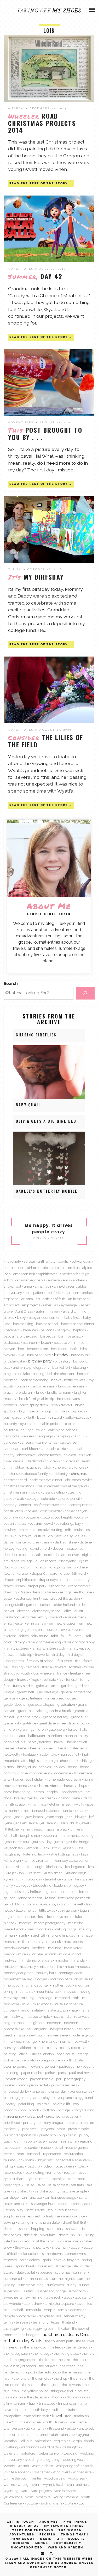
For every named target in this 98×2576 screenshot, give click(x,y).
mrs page (45, 1998)
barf (61, 1336)
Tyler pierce (77, 2422)
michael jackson (44, 1954)
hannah (71, 1736)
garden (67, 1686)
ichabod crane (69, 1798)
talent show (33, 2304)
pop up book (29, 2110)
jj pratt (62, 1829)
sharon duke (50, 2222)
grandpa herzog (56, 1717)
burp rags (77, 1411)
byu (23, 1424)
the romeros (42, 2378)
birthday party (40, 1361)
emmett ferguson (63, 1623)
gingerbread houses (61, 1698)
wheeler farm (42, 2466)
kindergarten (75, 1867)
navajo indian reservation (72, 2016)
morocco (12, 1985)
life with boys (48, 1904)
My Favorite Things (64, 2526)
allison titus (71, 1268)
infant (34, 1804)
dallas (80, 1536)
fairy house (40, 1636)
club (21, 1498)
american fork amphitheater (35, 1274)
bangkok (64, 1330)
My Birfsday (36, 577)
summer (80, 2272)
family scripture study (49, 1648)
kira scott (34, 1873)
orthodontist (75, 2060)
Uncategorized (27, 2548)
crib (68, 1530)
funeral (72, 1679)
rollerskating (34, 2172)
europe (53, 1630)
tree (68, 2416)
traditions (58, 2410)
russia (82, 2172)
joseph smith (30, 1835)
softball (11, 2254)
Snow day (23, 2247)
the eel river (85, 2341)
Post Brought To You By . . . (45, 433)
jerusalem (48, 1823)
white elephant (17, 2472)
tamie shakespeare (59, 2304)
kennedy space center (71, 1860)
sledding (12, 2241)
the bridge (28, 2335)
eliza (68, 1611)
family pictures (17, 1648)
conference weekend (50, 1505)
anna (28, 1286)
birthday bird (81, 1355)
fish (78, 1661)
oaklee (39, 2048)
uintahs (38, 2428)
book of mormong (34, 1380)
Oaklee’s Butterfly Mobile (47, 1191)
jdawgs (81, 1817)
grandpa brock (29, 1717)
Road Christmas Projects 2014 (42, 123)
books (56, 1380)
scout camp (68, 2210)
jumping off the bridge (72, 1842)
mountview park (49, 1991)
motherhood (62, 1985)
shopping (37, 2229)
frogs (35, 1679)
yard (25, 2491)
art (38, 1299)
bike (21, 1355)
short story (55, 2229)
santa (83, 2197)
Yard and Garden (65, 2548)
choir (48, 1467)
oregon (46, 2060)
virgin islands (83, 2441)
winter (36, 2478)
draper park (37, 1586)
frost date (49, 1679)
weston (23, 2466)
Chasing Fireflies (36, 1035)
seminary (64, 2216)
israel (66, 1804)
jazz (69, 1817)
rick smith (26, 2160)
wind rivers (61, 2472)
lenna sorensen (30, 1898)
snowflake (41, 2247)
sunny (71, 2285)
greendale (67, 1723)
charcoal (76, 1449)
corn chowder (51, 1511)
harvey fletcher (39, 1742)
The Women (70, 2530)
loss (41, 1917)
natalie (37, 2010)
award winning (75, 1311)
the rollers (21, 2378)
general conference (76, 1692)
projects (47, 2129)
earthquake (83, 1592)
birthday (61, 1355)
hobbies (45, 1767)
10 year (30, 1261)
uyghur (84, 2435)
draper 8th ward (73, 1573)
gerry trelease (32, 1698)
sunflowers (55, 2285)
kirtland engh (76, 1873)
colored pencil (69, 1498)
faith (55, 1636)
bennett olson (38, 1349)
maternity (36, 1942)
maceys (25, 1923)
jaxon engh (54, 1817)
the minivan (48, 2366)
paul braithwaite (82, 2073)
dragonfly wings (63, 1567)
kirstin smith (53, 1873)
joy (49, 1842)
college (33, 1498)
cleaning (75, 1492)
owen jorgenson (44, 2066)
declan (60, 1555)
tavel (81, 2304)
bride (40, 1392)
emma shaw (36, 1623)
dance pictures (28, 1542)
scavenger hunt (43, 2204)
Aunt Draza (24, 1311)
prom (61, 2129)
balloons (47, 1330)
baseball (74, 1336)
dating (22, 1548)
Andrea (17, 108)
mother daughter (36, 1985)
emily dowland (50, 1617)
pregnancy (15, 2116)
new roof (36, 2035)
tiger (33, 2403)
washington (71, 2447)
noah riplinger (27, 2041)
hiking (87, 1761)
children (51, 1461)
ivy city (79, 1804)
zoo (82, 2503)
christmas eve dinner (46, 1480)
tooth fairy (40, 2410)
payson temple (42, 2079)
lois (17, 1917)
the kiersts (47, 2360)
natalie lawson (57, 2010)
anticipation (34, 1293)
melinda (55, 1948)
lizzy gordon (67, 1910)
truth (48, 2422)
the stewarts (71, 2385)
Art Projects (71, 2539)
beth (74, 1349)
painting (12, 2073)
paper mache (32, 2073)
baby (22, 1318)
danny (47, 1542)
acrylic (64, 1261)
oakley (52, 2048)
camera (28, 1436)
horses (39, 1792)
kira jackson (15, 1873)
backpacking (23, 1324)
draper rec (57, 1586)
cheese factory (50, 1455)
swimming (34, 2297)
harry (84, 1736)
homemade (62, 1773)
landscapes (84, 1879)
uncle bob (87, 2428)
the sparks (30, 2385)
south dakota (30, 2260)
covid (49, 1523)
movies (70, 1991)
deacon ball (76, 1548)
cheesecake (26, 1455)
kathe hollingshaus (63, 1854)
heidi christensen (71, 1748)
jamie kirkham (74, 1811)
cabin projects (51, 1424)
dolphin (27, 1567)
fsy (61, 1679)
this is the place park (34, 2397)
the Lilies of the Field (46, 741)
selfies (27, 2216)
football (75, 1667)
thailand (69, 2322)
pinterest (39, 2091)
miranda (78, 1960)
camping (63, 1436)
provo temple (78, 2129)
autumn (42, 1311)
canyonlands (47, 1442)
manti (22, 1935)
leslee (50, 1898)
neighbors (36, 2023)
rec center (30, 2147)
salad (30, 2185)
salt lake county (47, 2191)
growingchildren (33, 1729)
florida (47, 1667)
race (41, 2141)
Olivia (16, 569)
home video (27, 1786)
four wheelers (44, 1673)
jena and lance (26, 1823)
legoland (51, 1892)
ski (80, 2235)
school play (14, 2210)
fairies (24, 1636)
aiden (20, 1268)
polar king (26, 2104)
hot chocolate (72, 1792)
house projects (25, 1798)
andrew (79, 1280)
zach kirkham (51, 2503)
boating (39, 1374)
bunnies (61, 1411)
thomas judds (77, 2397)
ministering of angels (36, 1960)
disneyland (68, 1561)
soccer (76, 2247)
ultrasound (56, 2428)
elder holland (65, 1605)
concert (25, 1505)
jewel (85, 1823)
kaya (85, 1854)
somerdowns (52, 2254)
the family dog (35, 2347)
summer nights (62, 2279)
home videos (50, 1786)
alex (56, 1268)
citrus (35, 1492)
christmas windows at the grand (62, 1486)
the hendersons (78, 2347)
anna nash (43, 1286)
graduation (66, 1704)
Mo (60, 1967)
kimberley (54, 1867)
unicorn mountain (19, 2435)
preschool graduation (63, 2116)
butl (31, 1417)
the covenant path (59, 2341)
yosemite (43, 2497)
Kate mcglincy (34, 1854)
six (73, 2235)
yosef (29, 2497)
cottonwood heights (57, 1517)
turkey (60, 2422)
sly (59, 2241)
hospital (53, 1792)
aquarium (71, 1293)
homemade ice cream (64, 1779)
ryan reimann (38, 2179)
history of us (26, 1767)
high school (38, 1761)
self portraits (44, 2216)
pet (59, 2079)
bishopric (80, 1361)
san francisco (32, 2197)
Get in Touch (20, 2522)
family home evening (44, 1642)
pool (76, 2104)
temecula (34, 2310)
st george (45, 2272)
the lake (64, 2360)
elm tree (29, 1617)
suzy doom (77, 2291)
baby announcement (45, 1318)
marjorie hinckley (62, 1935)
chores (81, 1467)
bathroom (30, 1342)
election (23, 1611)
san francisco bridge (60, 2197)
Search (11, 984)
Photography (67, 2543)
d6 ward (55, 1536)
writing (23, 2484)
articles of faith (54, 1299)
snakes (87, 2241)
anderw (54, 1280)
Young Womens (66, 2497)
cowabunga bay (68, 1523)
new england (37, 2029)
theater (64, 2328)
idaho (87, 1798)
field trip (26, 1654)
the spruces (50, 2385)
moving (84, 1991)
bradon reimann (42, 1386)
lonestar (29, 1917)
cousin (81, 1517)
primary (29, 2123)
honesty (70, 1786)
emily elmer (74, 1617)
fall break (76, 1636)
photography (75, 2079)
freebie (75, 1673)
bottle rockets (74, 1380)
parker (50, 2073)
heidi (52, 1748)
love (50, 1917)
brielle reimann (59, 1392)
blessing (79, 1367)
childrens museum (76, 1461)
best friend (59, 1349)
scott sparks (35, 2210)
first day (58, 1654)
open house (66, 2054)
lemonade (68, 1892)
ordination (30, 2060)
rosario (69, 2172)
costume (32, 1517)
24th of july (47, 1261)
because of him (66, 1342)
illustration (18, 1804)
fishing (18, 1667)
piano (22, 2085)
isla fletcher (50, 1804)
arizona (27, 1299)
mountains (25, 1991)
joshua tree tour (18, 1842)
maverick (54, 1942)
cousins (36, 1523)
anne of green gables (70, 1286)
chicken (70, 1455)
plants (35, 2098)
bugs (48, 1411)
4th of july (13, 1261)
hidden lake (48, 1754)
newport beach (62, 2029)
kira (91, 1867)
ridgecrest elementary (73, 2160)
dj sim (84, 1561)
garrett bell (26, 1692)
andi (67, 1280)
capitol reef (69, 1442)
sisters (63, 2235)
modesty (84, 1967)
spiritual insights (67, 2260)
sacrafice (58, 2179)
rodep (81, 2166)
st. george (63, 2266)
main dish (76, 1923)
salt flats (77, 2185)
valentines (43, 2441)
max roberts (73, 1942)
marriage (85, 1935)
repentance (52, 2154)
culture (40, 1536)
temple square (50, 2316)
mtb (76, 1998)
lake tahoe (53, 1879)
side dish (30, 2235)
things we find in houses (70, 2391)
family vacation (80, 1648)
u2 (28, 2428)
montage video (70, 1973)
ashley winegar (66, 1305)
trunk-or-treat (31, 2422)
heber (23, 1748)
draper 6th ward (45, 1573)
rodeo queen (64, 2166)
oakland (25, 2048)
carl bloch (30, 1449)
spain (47, 2260)
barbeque (48, 1336)
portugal (64, 2110)
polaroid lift (61, 2104)
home (73, 1767)
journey (38, 1842)
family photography (79, 1642)
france (62, 1673)
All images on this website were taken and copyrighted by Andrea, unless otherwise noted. (49, 2563)
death (37, 1555)
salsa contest (58, 2185)
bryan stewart (61, 1405)
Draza (24, 1592)
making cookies (39, 1929)
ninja (9, 2041)
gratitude (29, 1723)
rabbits (30, 2141)
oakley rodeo (70, 2048)
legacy (79, 1885)
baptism (80, 1330)
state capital (26, 2272)
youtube (31, 2503)
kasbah (68, 1848)
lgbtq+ (17, 1904)
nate (74, 2010)
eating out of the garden (62, 1598)
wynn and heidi (78, 2484)
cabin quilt (73, 1424)
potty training (84, 2110)
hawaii (59, 1742)
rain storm (69, 2141)
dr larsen (50, 1592)
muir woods (42, 2004)
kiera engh (35, 1867)
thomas (58, 2397)
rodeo (47, 2166)
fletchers (32, 1667)
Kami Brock (51, 1848)
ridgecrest (45, 2160)
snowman (60, 2247)
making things (65, 1929)
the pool (29, 2372)
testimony (41, 2322)
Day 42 (35, 276)
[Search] (85, 993)
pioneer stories (81, 2091)
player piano (62, 2098)
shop (23, 2229)
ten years (23, 2322)
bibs (83, 1349)
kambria (32, 1848)
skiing (90, 2235)
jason (18, 1817)
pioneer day (57, 2091)
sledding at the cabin (38, 2241)
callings (27, 1430)
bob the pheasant (61, 1374)
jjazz (51, 1829)
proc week (30, 2129)
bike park (34, 1355)
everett (79, 1630)
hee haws (38, 1748)
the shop (60, 2378)
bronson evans (68, 1399)
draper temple (79, 1586)
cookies (32, 1511)
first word (65, 1661)
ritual (20, 2166)
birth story (62, 1361)
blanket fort (61, 1367)
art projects (31, 1305)
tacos (68, 2297)
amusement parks (31, 1280)
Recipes (47, 2535)
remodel (34, 2154)
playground (84, 2098)
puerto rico (47, 2135)
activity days (81, 1261)
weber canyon (50, 2453)
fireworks (42, 1654)
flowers (61, 1667)
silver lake (48, 2235)
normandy (49, 2041)
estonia (39, 1630)
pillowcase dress (64, 2085)
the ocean (68, 2366)
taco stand (83, 2297)
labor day (35, 1879)
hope (83, 1786)
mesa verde (73, 1948)
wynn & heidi (53, 2484)
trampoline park (36, 2416)
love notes (64, 1917)
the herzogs (42, 2353)
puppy (84, 2135)
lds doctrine (42, 1885)
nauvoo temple (38, 2016)
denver (74, 1555)
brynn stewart (30, 1411)
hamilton (55, 1736)
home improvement (34, 1773)
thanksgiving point (41, 2328)
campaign (45, 1436)
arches (87, 1293)
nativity (18, 2016)
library (30, 1904)
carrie (61, 1449)
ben (21, 1349)
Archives (49, 2522)
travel (57, 2416)
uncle (71, 2428)
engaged (24, 1630)
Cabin (46, 2539)
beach (46, 1342)
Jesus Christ (68, 1823)
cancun (79, 1436)
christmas (79, 1474)
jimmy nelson (34, 1829)
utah (54, 2435)
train (71, 2410)
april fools (53, 1293)
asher (47, 1305)
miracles (62, 1960)
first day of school (41, 1661)
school (63, 2204)
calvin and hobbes (63, 1430)
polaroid (43, 2104)
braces (22, 1386)
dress (36, 1592)
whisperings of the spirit (74, 2466)
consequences (81, 1505)
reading (86, 2141)
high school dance (65, 1761)
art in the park (79, 1299)
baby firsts (72, 1318)
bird (48, 1355)
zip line (70, 2503)
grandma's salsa (31, 1711)
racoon (53, 2141)
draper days (48, 1580)
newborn (54, 2023)
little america (26, 1910)
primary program (52, 2123)
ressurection (73, 2154)
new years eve (57, 2035)
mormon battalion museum (72, 1979)
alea (46, 1268)
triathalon (81, 2416)
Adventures (22, 269)
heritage (29, 1754)
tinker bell (22, 2410)
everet (66, 1630)
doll (16, 1567)
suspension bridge (51, 2291)
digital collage (22, 1561)
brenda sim (24, 1392)
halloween (37, 1736)
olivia (23, 2054)
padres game (69, 2066)
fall (63, 1636)
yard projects (41, 2491)
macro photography (50, 1923)
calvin (41, 1430)
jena (9, 1823)
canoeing (27, 1442)
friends (22, 1679)
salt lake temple (75, 2191)
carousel (47, 1449)
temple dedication (72, 2310)
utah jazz (68, 2435)
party (62, 2073)
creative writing (50, 1530)
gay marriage (48, 1692)
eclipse (46, 1605)
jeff (91, 1817)
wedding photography (42, 2460)
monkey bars (46, 1973)
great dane (47, 1723)
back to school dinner (78, 1324)
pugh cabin (67, 2135)
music (24, 2010)
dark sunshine (66, 1542)
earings (66, 1592)
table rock (53, 2297)
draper (24, 1573)
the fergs (56, 2347)
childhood (34, 1461)
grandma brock (59, 1711)
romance (54, 2172)
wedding (70, 2453)
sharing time (28, 2222)
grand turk (79, 1717)
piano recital (39, 2085)
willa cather (41, 2472)
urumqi (42, 2435)
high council (70, 1754)
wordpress (76, 2478)
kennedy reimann (38, 1860)
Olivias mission (42, 2054)
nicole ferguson (83, 2035)
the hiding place (66, 2353)
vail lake (26, 2441)
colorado (48, 1498)
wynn (36, 2484)
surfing (29, 2291)
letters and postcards (74, 1898)
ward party (50, 2447)
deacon (59, 1548)
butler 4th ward (50, 1417)
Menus (42, 2543)
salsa (41, 2185)
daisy (69, 1536)
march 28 (38, 1935)
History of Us (24, 2526)
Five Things (75, 2522)
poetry (10, 2104)
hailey (73, 1729)
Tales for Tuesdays (33, 2530)
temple (50, 2310)
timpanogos (67, 2403)
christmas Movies (79, 1480)
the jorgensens (25, 2360)
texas (55, 2322)
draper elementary (75, 1580)
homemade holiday (28, 1779)
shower (72, 2229)
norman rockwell (74, 2041)
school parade (82, 2204)
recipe (46, 2147)
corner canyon (76, 1511)
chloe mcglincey (28, 1467)
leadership (62, 1885)
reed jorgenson (78, 2147)
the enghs (13, 2347)
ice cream (47, 1798)
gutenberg (57, 1729)
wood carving (55, 2478)
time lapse (47, 2403)
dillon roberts (46, 1561)
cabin (33, 1424)
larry (9, 1885)
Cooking (21, 2543)
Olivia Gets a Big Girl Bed (46, 1121)
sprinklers (45, 2266)
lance (68, 1879)
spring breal (25, 2266)
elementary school (47, 1611)
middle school (70, 1954)
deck (48, 1555)
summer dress (36, 2279)
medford (38, 1948)
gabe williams (47, 1686)
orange (83, 2054)
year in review (65, 2491)
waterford (28, 2453)
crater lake (27, 1530)
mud (26, 2004)
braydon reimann (72, 1386)
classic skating (54, 1492)
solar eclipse (30, 2254)
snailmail (72, 2241)
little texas (47, 1910)
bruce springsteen (34, 1405)
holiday (59, 1767)
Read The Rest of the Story (39, 183)
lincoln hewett (72, 1904)
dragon (42, 1567)
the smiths (78, 2378)
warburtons (30, 2447)
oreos (59, 2060)
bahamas (30, 1330)
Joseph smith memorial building (68, 1835)
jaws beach (34, 1817)
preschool (35, 2116)
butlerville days (77, 1417)
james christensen (46, 1811)
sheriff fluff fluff (74, 2222)
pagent (88, 2066)
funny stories (23, 1686)
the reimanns (72, 2372)
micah (23, 1954)
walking (12, 2447)
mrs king (28, 1998)
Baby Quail (28, 1105)
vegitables (62, 2441)
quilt (18, 2141)
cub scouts (23, 1536)
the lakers (80, 2360)
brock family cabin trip (37, 1399)
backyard (13, 1330)
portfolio (48, 2110)
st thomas (63, 2272)
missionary (27, 1967)
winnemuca (82, 2472)
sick (83, 2229)
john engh (78, 1829)
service (79, 2216)
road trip (33, 2166)
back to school (47, 1324)
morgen (41, 1979)
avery (56, 1311)
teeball (18, 2310)
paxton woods (16, 2079)
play (46, 2098)
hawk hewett (77, 1742)
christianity (59, 1474)
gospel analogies (41, 1704)
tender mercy (75, 2316)
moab (69, 1967)
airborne (34, 1268)
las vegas (23, 1885)
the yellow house (35, 2391)
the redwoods (48, 2372)
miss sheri (47, 1967)
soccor (89, 2247)
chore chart (64, 1467)
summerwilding (31, 2285)
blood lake (22, 1374)
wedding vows (74, 2460)
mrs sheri (62, 1998)
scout (51, 2210)
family (20, 1642)
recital (58, 2147)
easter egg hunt (28, 1598)
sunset (84, 2285)
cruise (79, 1530)
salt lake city (23, 2191)
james (25, 1811)
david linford (40, 1548)
